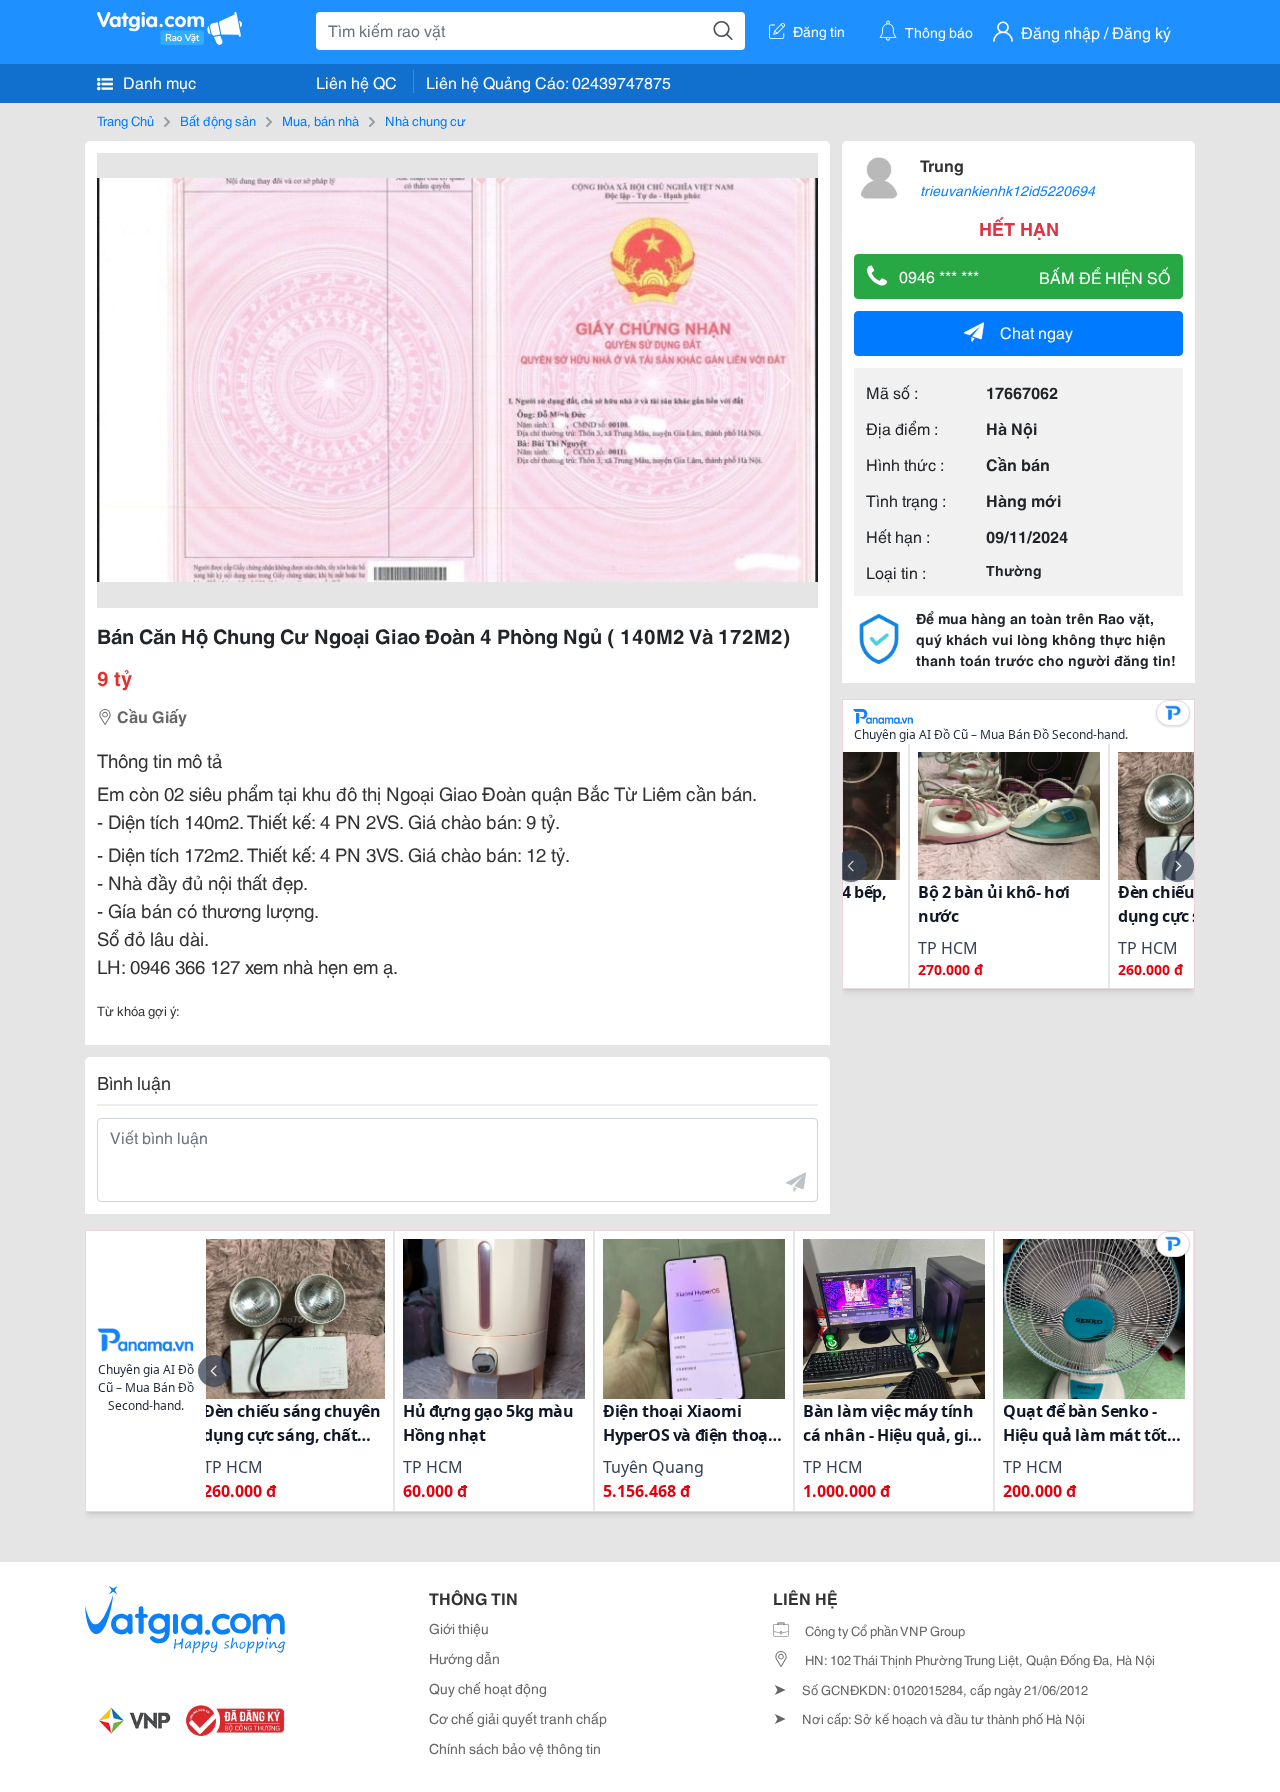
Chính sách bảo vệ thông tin (515, 1748)
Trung (942, 164)
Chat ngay (1036, 331)
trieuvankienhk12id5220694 (1007, 190)
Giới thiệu (459, 1628)
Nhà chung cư (425, 120)
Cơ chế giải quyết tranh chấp (518, 1718)
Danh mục (157, 81)
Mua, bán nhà (320, 120)
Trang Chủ (125, 120)
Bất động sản (218, 120)
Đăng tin (819, 31)
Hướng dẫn (464, 1658)
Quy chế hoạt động (488, 1688)
